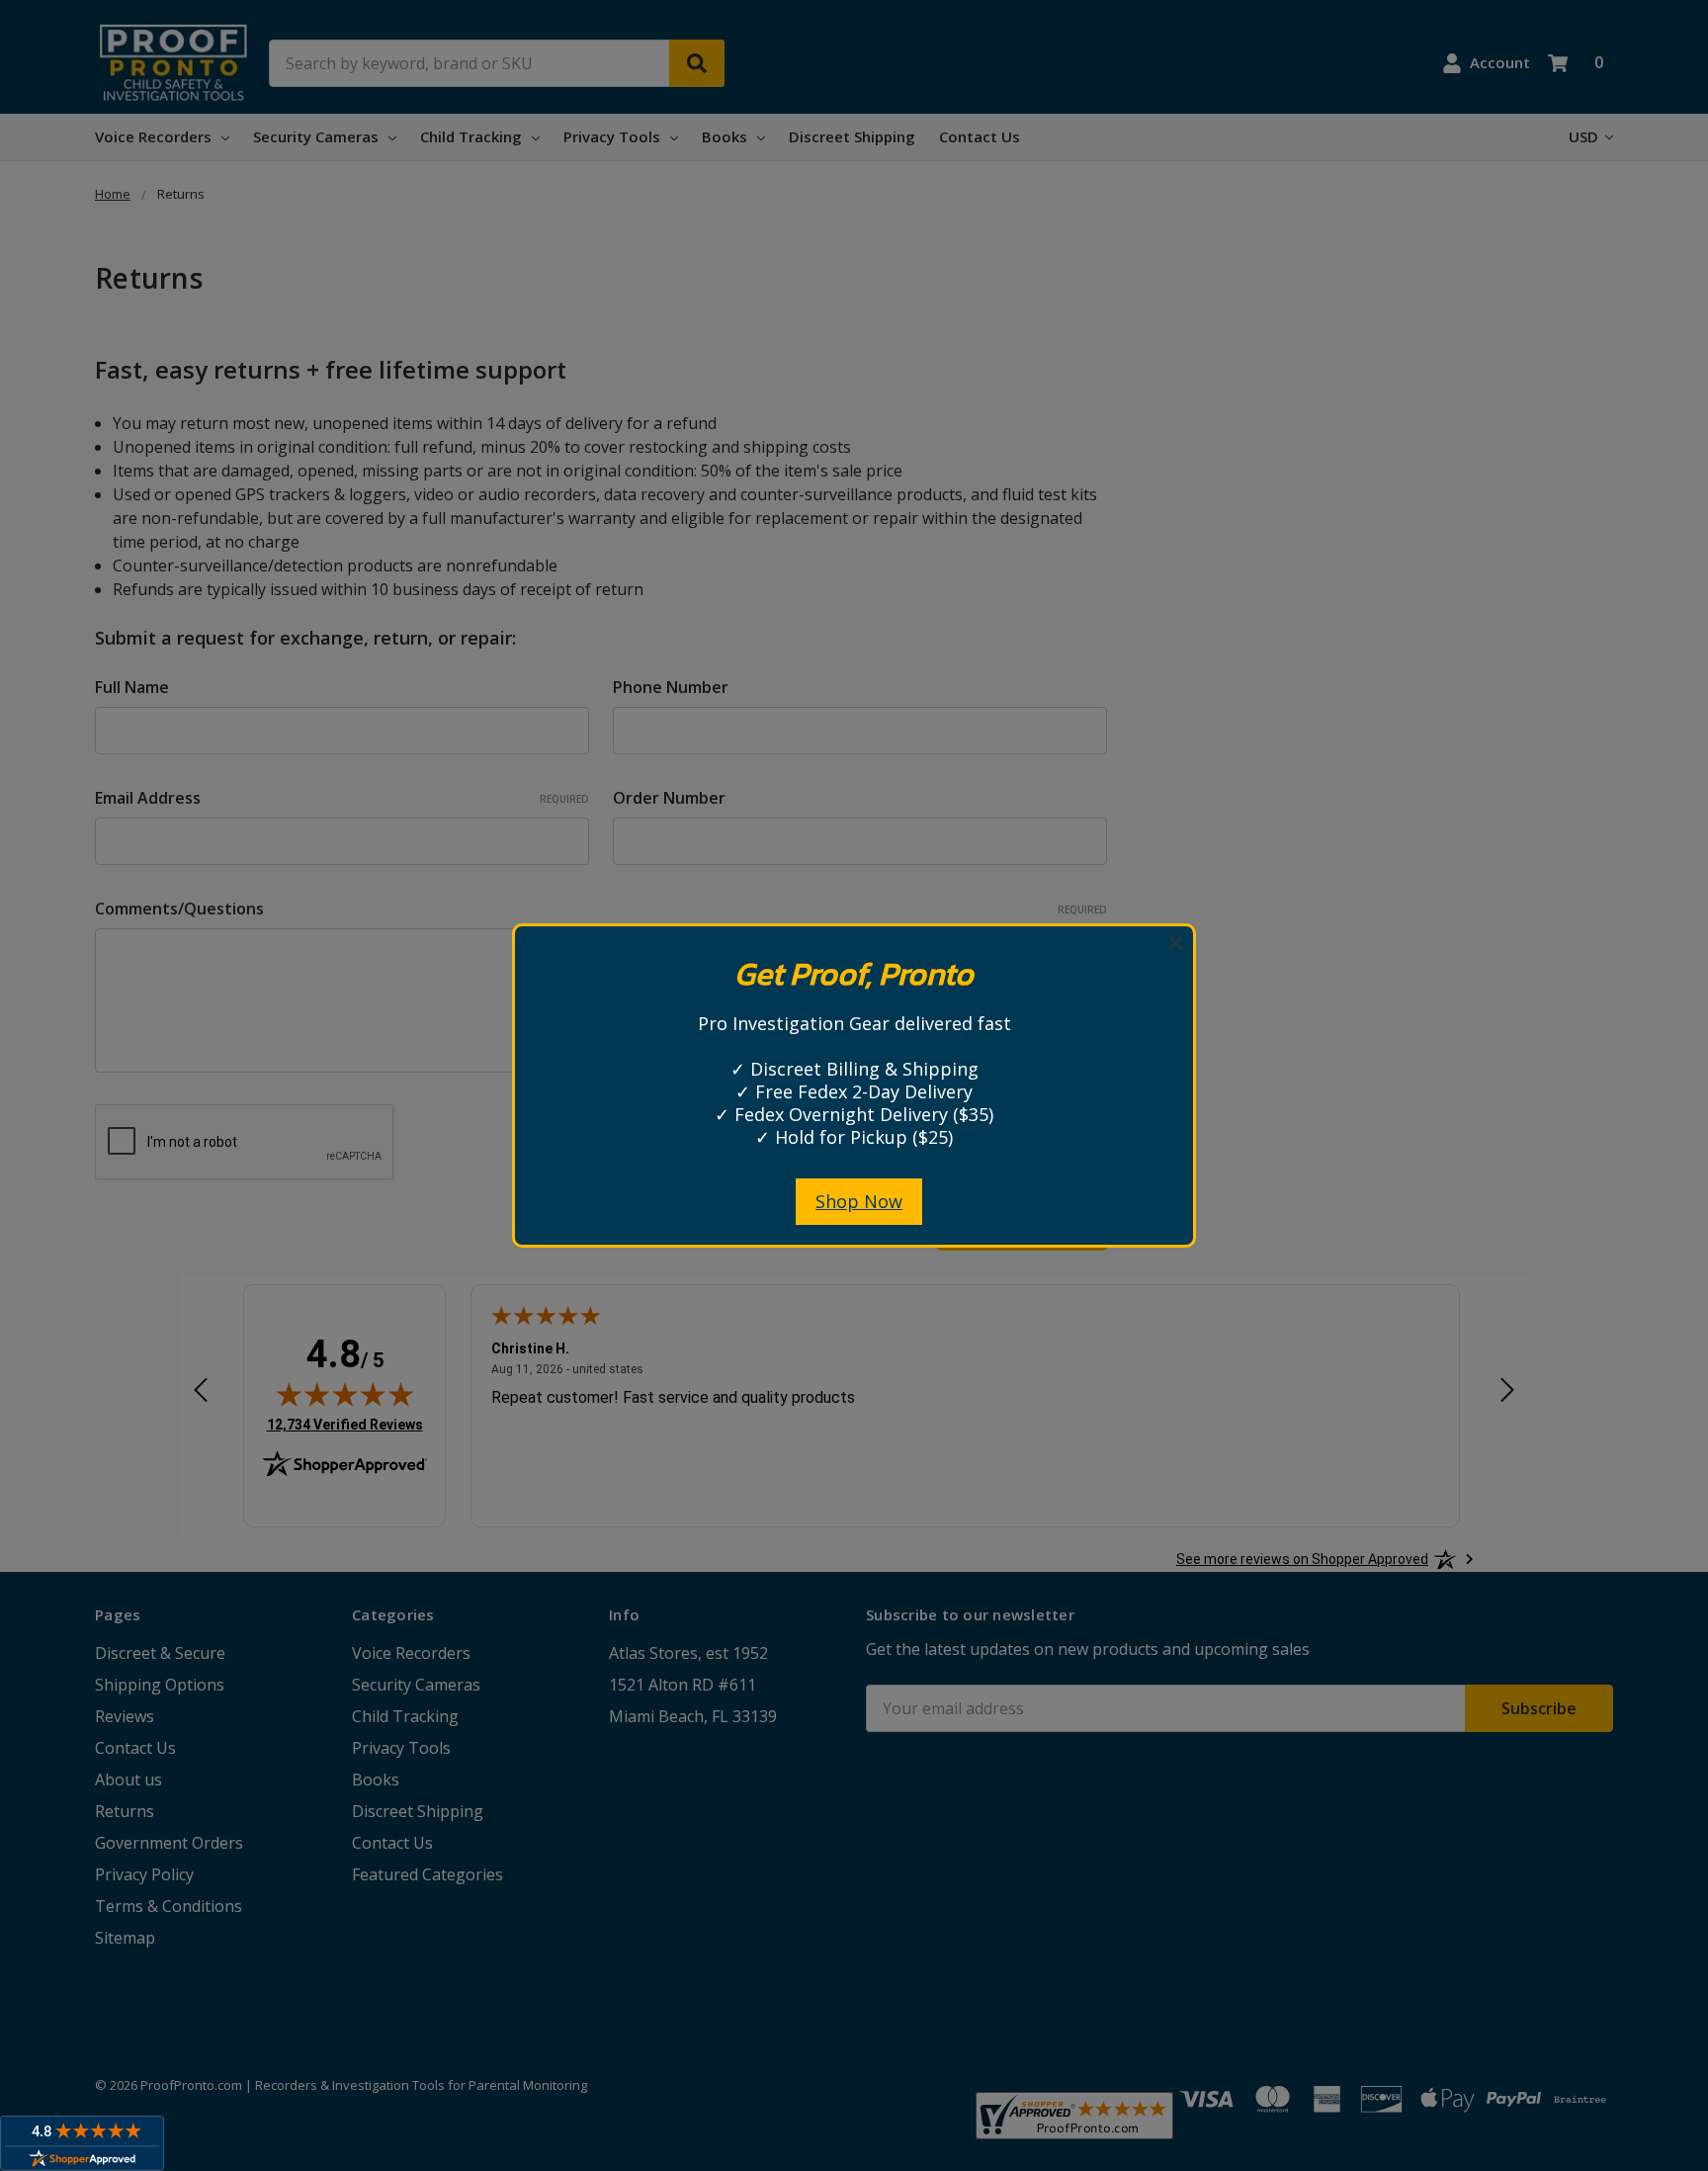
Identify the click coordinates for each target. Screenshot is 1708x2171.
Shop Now (859, 1201)
